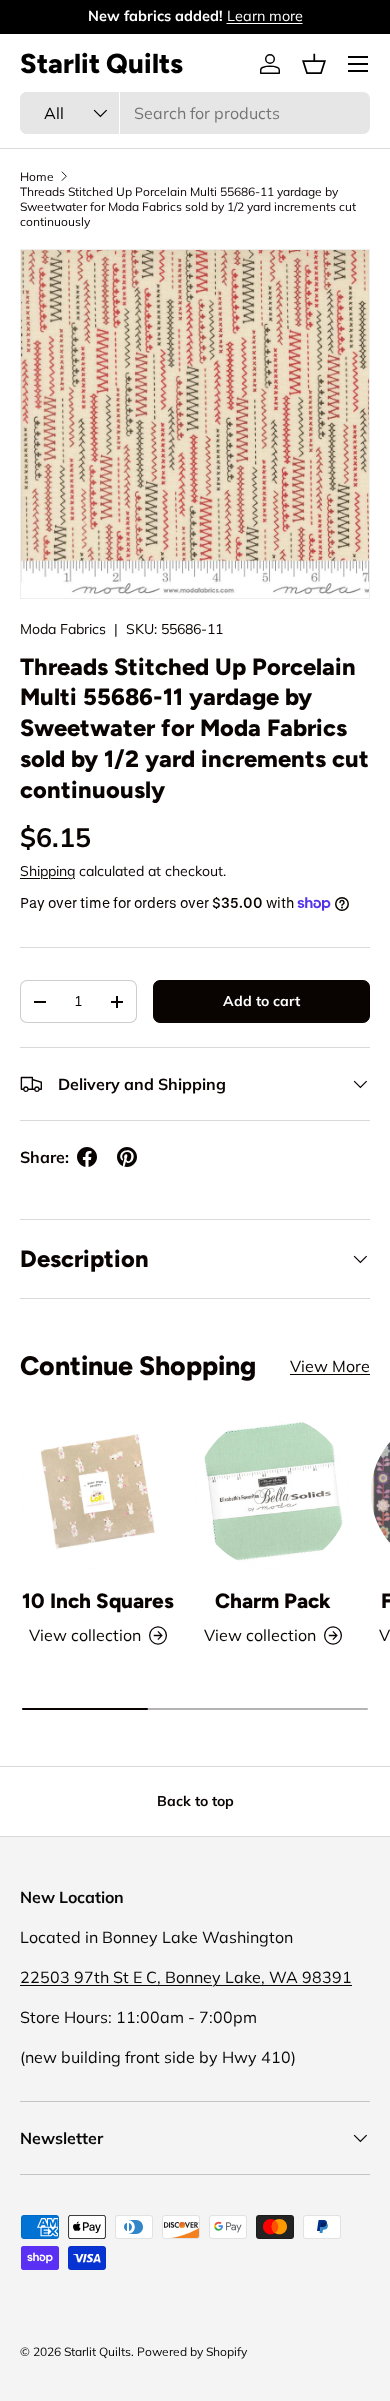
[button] (314, 64)
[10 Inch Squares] (97, 1492)
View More (330, 1366)
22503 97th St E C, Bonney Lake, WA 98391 (186, 1977)
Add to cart (261, 1001)
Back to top (195, 1801)
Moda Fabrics (63, 629)
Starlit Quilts (97, 2351)
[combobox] (195, 113)
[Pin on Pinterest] (127, 1157)
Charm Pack (273, 1600)
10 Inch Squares (98, 1600)
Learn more (265, 16)
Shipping (47, 871)
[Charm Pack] (272, 1492)
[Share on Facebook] (87, 1157)
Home (37, 176)
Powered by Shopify (192, 2351)
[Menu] (358, 64)
